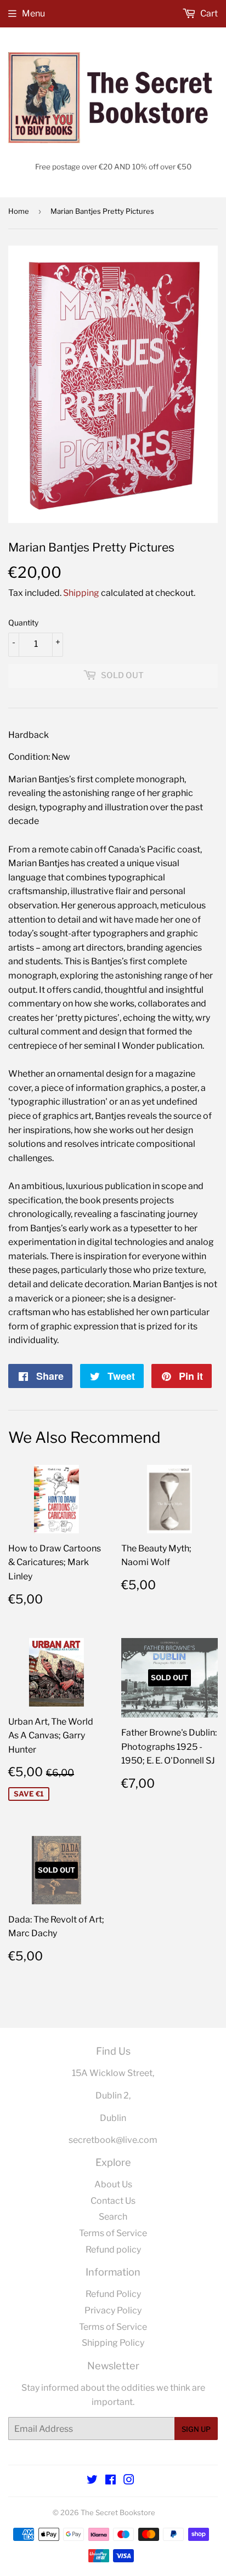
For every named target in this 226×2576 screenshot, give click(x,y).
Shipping (81, 593)
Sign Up (196, 2429)
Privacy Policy (113, 2310)
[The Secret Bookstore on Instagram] (129, 2481)
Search (113, 2217)
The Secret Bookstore (118, 2512)
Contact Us (113, 2201)
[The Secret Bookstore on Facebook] (111, 2481)
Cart (208, 13)
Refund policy (113, 2250)
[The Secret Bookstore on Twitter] (92, 2481)
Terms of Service (113, 2233)
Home (19, 211)
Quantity (23, 622)
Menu (33, 13)
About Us (113, 2184)
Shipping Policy (113, 2343)
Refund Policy (113, 2294)
